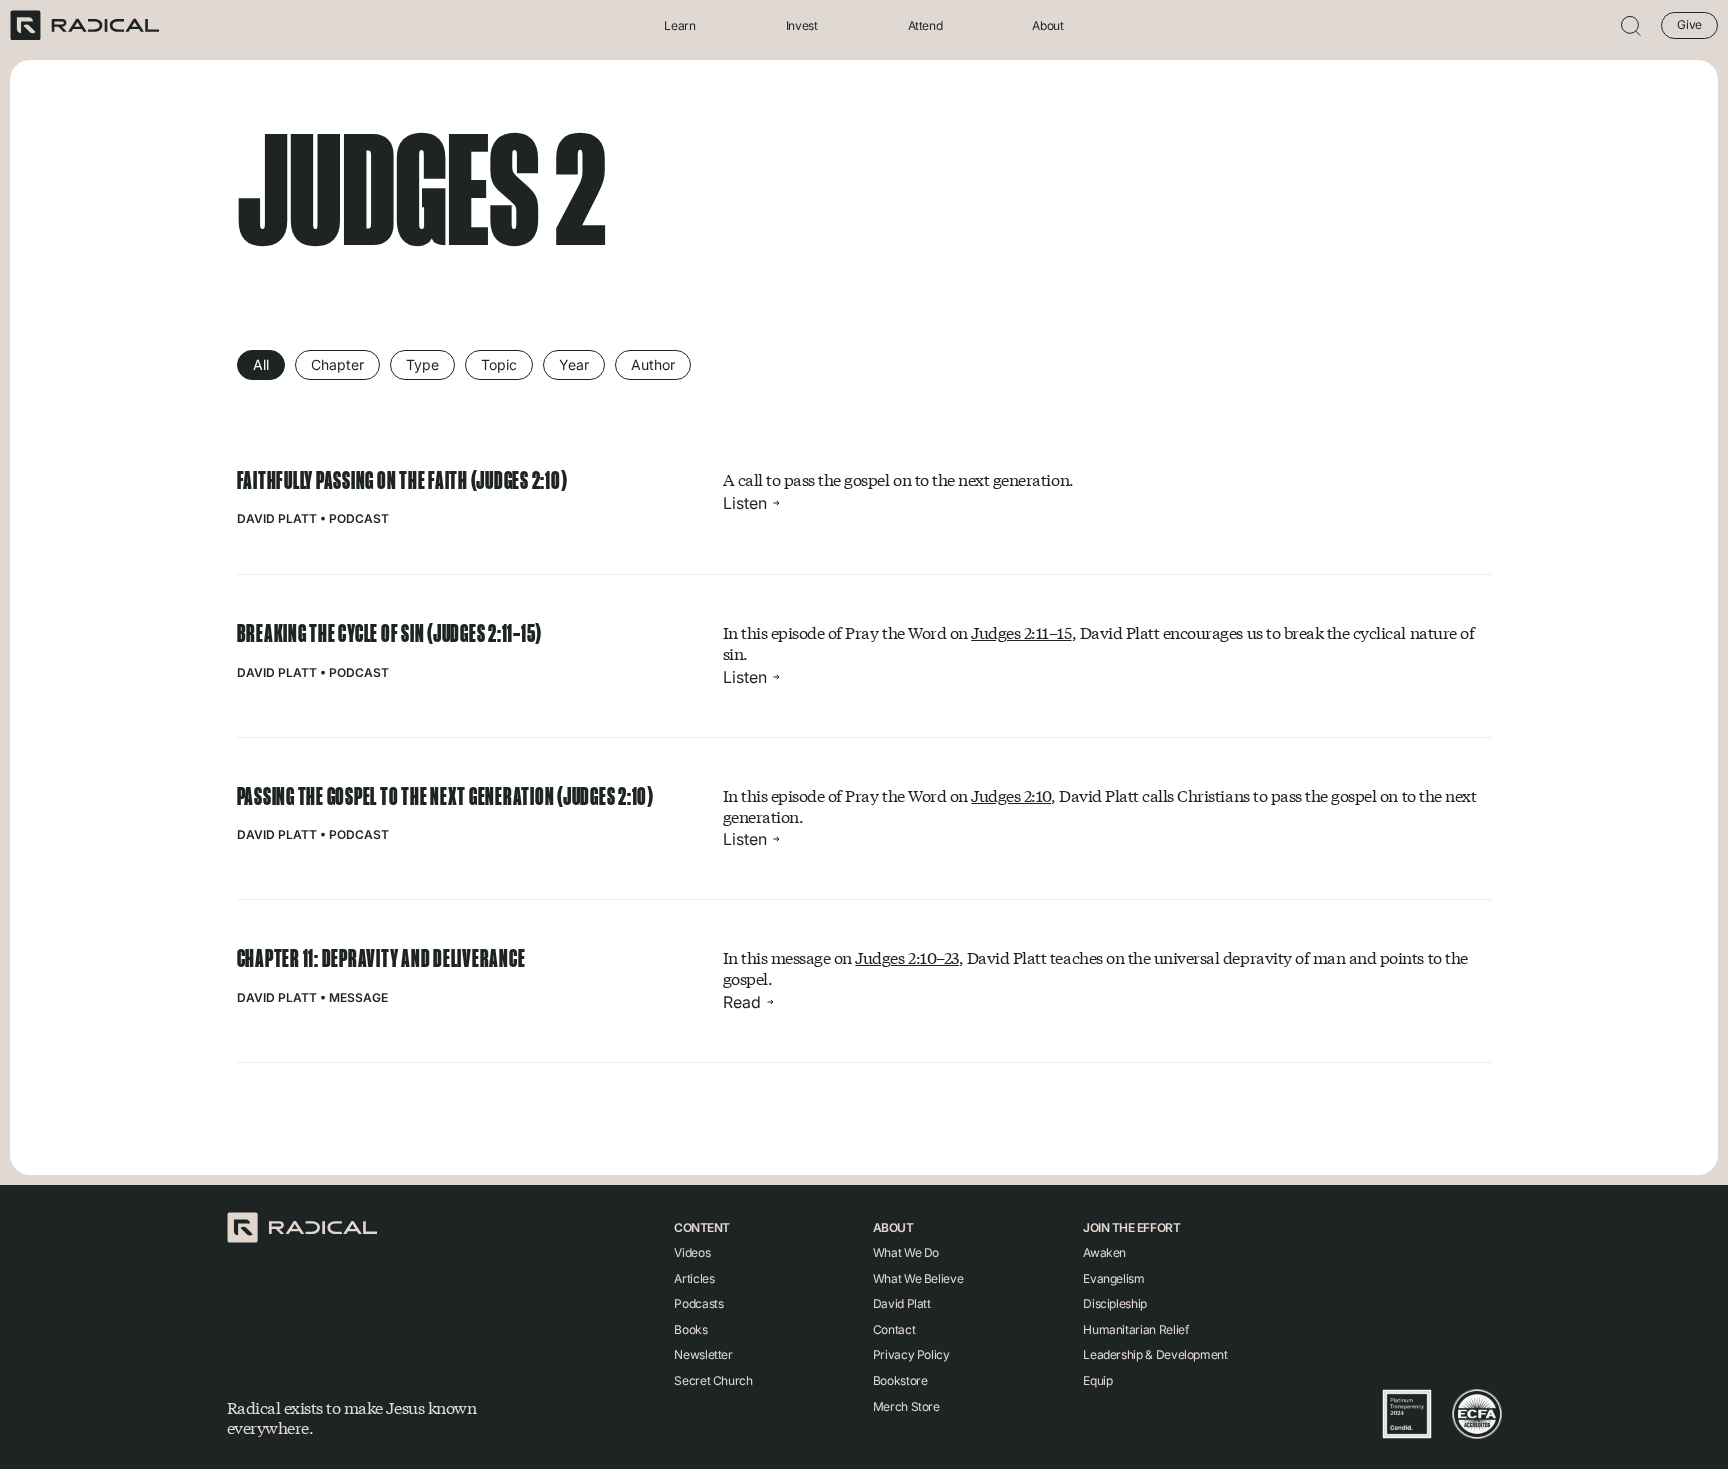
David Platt (277, 518)
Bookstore (900, 1380)
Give (1689, 24)
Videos (692, 1252)
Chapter (337, 364)
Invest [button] (802, 25)
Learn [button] (679, 25)
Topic (499, 364)
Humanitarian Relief (1135, 1329)
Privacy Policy (911, 1354)
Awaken (1104, 1252)
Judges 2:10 (1011, 795)
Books (690, 1329)
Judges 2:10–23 (906, 957)
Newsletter (703, 1354)
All (261, 364)
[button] (1631, 25)
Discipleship (1115, 1303)
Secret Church (713, 1380)
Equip (1097, 1380)
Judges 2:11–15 (1021, 632)
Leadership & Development (1155, 1354)
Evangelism (1113, 1278)
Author (653, 364)
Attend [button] (925, 25)
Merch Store (906, 1406)
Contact (894, 1329)
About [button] (1047, 25)
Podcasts (698, 1303)
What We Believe (918, 1278)
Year (574, 364)
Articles (694, 1278)
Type (422, 364)
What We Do (906, 1252)
